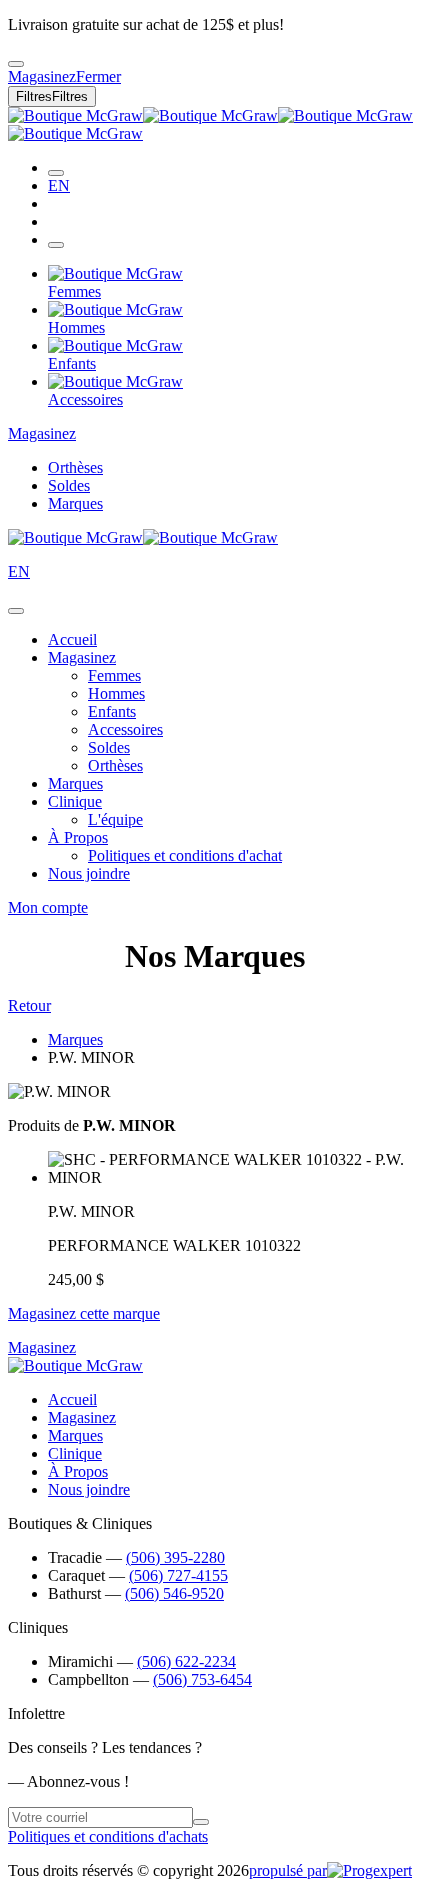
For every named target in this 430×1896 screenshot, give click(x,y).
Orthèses (75, 467)
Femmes (114, 675)
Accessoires (125, 729)
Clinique (75, 801)
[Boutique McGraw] (143, 537)
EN (59, 185)
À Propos (78, 837)
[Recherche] (56, 173)
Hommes (116, 693)
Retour (29, 1005)
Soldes (69, 485)
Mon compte (48, 907)
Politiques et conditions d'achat (185, 855)
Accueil (72, 639)
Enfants (112, 711)
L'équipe (115, 819)
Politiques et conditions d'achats (108, 1836)
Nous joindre (89, 873)
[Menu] (56, 245)
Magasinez (42, 433)
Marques (75, 503)
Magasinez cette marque (84, 1313)
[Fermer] (16, 611)
